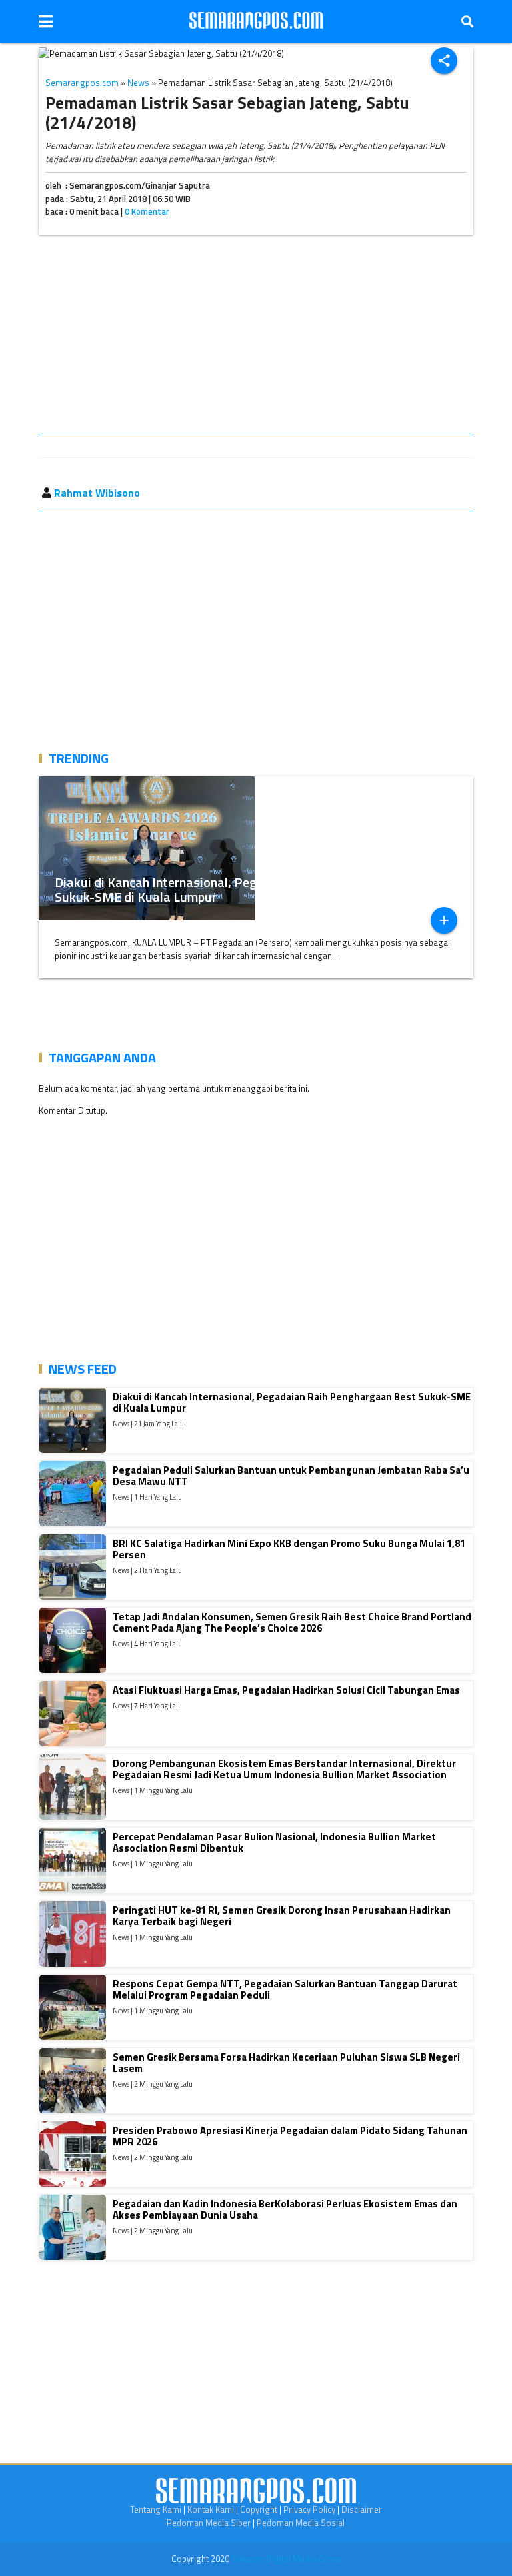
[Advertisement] (256, 337)
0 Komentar (147, 211)
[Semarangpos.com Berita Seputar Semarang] (256, 21)
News (138, 83)
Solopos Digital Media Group (286, 2559)
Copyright (259, 2509)
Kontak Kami (211, 2509)
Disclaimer (362, 2509)
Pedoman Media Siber (209, 2523)
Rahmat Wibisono (97, 493)
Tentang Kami (156, 2509)
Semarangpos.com (82, 83)
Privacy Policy (309, 2509)
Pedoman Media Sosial (301, 2523)
